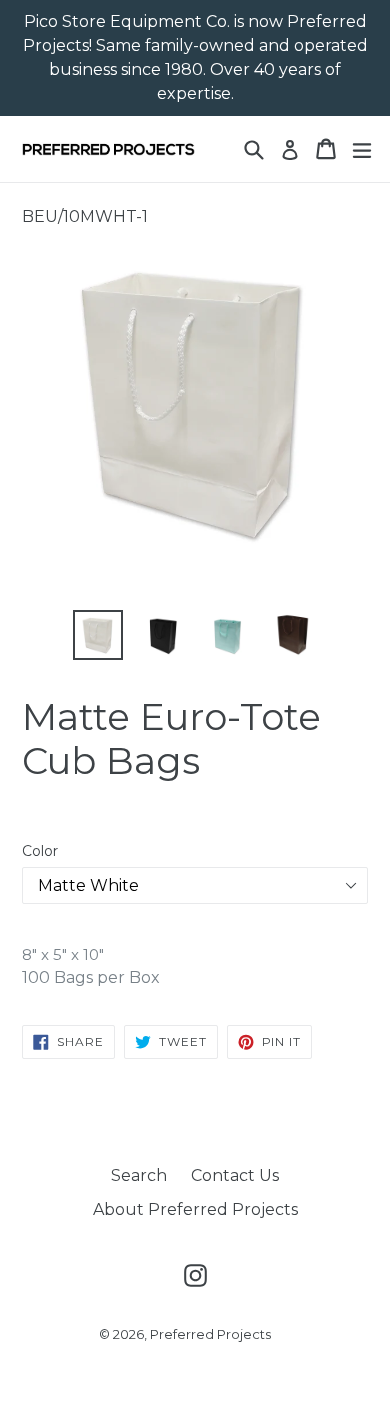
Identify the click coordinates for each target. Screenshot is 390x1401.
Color (40, 851)
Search (139, 1175)
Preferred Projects (210, 1334)
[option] (97, 635)
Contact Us (235, 1175)
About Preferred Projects (195, 1209)
